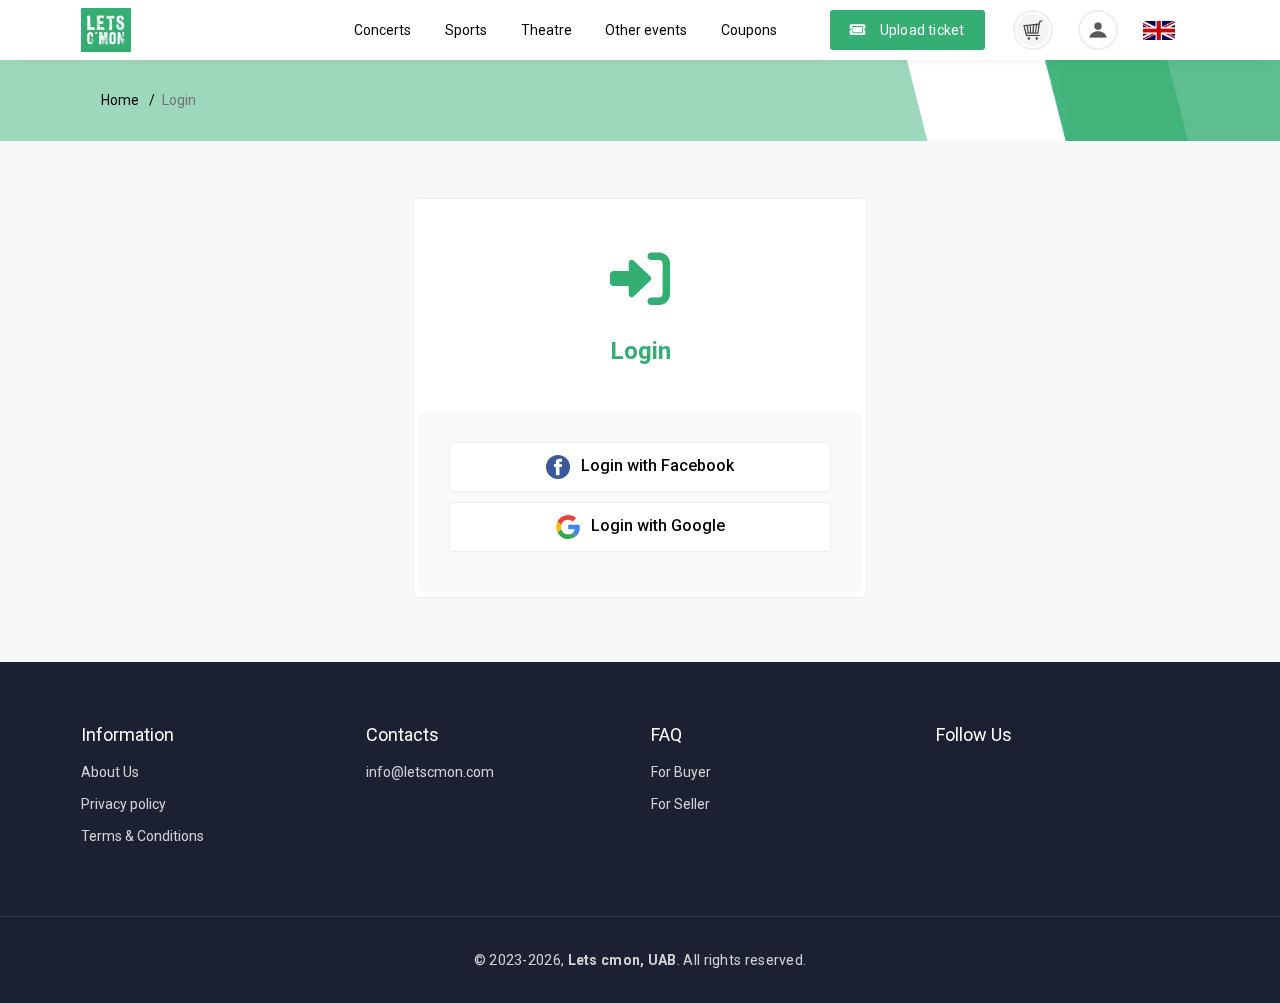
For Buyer (681, 772)
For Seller (680, 804)
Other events (646, 30)
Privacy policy (123, 804)
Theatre (546, 30)
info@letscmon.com (430, 772)
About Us (110, 772)
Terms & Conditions (142, 836)
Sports (466, 30)
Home (120, 100)
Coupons (749, 30)
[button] (1033, 29)
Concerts (382, 30)
